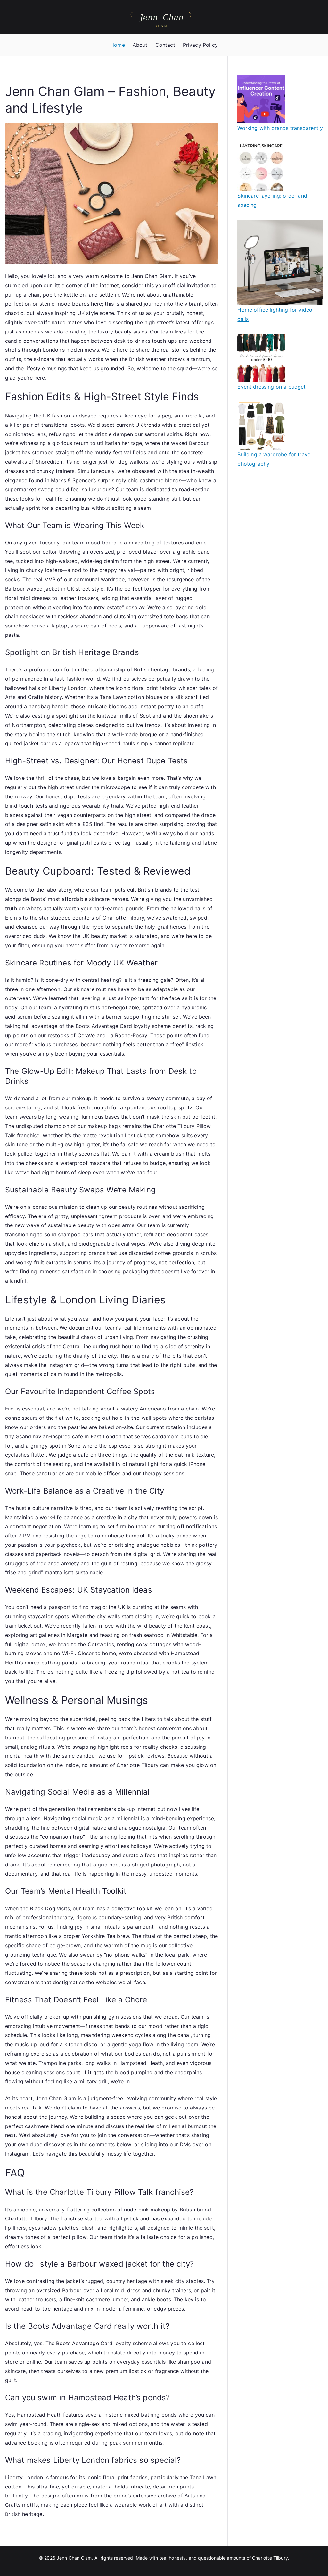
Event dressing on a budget (271, 387)
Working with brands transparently (280, 128)
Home (118, 45)
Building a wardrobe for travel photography (275, 459)
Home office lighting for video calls (275, 314)
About (140, 45)
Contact (165, 45)
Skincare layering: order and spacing (272, 200)
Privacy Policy (200, 45)
